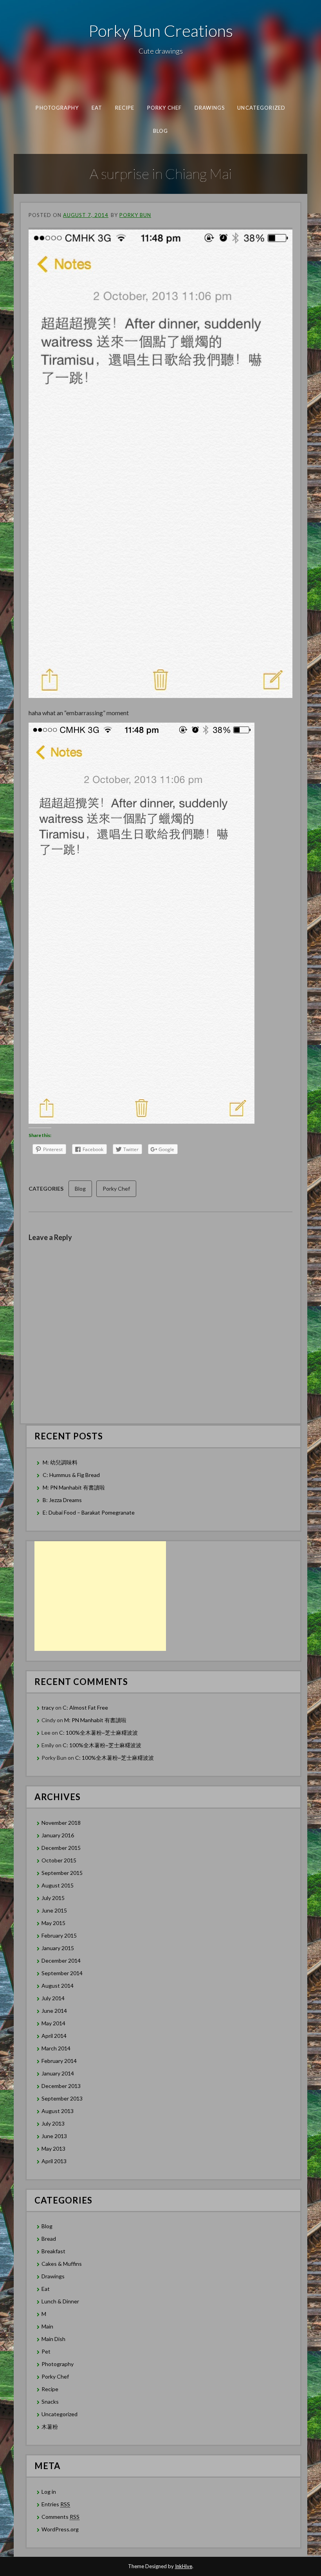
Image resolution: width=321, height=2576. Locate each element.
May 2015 (53, 1923)
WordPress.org (60, 2529)
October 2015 (59, 1860)
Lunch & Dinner (60, 2301)
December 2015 (61, 1848)
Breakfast (53, 2251)
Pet (46, 2351)
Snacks (50, 2402)
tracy (48, 1707)
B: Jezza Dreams (63, 1500)
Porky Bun (135, 215)
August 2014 (58, 1986)
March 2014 (56, 2048)
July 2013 (53, 2123)
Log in (49, 2492)
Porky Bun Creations (161, 31)
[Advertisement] (100, 1596)
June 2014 (54, 2011)
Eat (96, 108)
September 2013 (62, 2098)
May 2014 (53, 2023)
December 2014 (61, 1960)
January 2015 (58, 1948)
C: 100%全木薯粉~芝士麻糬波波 (98, 1733)
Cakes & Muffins (62, 2264)
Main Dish (53, 2339)
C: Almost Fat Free (85, 1707)
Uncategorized (261, 108)
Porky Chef (164, 108)
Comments (60, 2517)
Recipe (124, 108)
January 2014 (58, 2073)
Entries (56, 2504)
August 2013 (58, 2111)
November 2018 (61, 1823)
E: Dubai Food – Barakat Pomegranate (89, 1512)
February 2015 (59, 1935)
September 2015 (62, 1873)
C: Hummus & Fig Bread (72, 1475)
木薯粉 (50, 2427)
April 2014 (54, 2036)
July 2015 (53, 1898)
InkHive (184, 2566)
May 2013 (53, 2148)
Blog (160, 130)
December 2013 (61, 2086)
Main (47, 2326)
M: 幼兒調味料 (60, 1462)
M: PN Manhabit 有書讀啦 (74, 1487)
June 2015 (54, 1910)
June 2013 (54, 2136)
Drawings (209, 108)
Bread (49, 2239)
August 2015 (58, 1885)
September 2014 (62, 1973)
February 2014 (59, 2061)
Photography (57, 108)
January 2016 (58, 1835)
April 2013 (54, 2161)
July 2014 (53, 1998)
